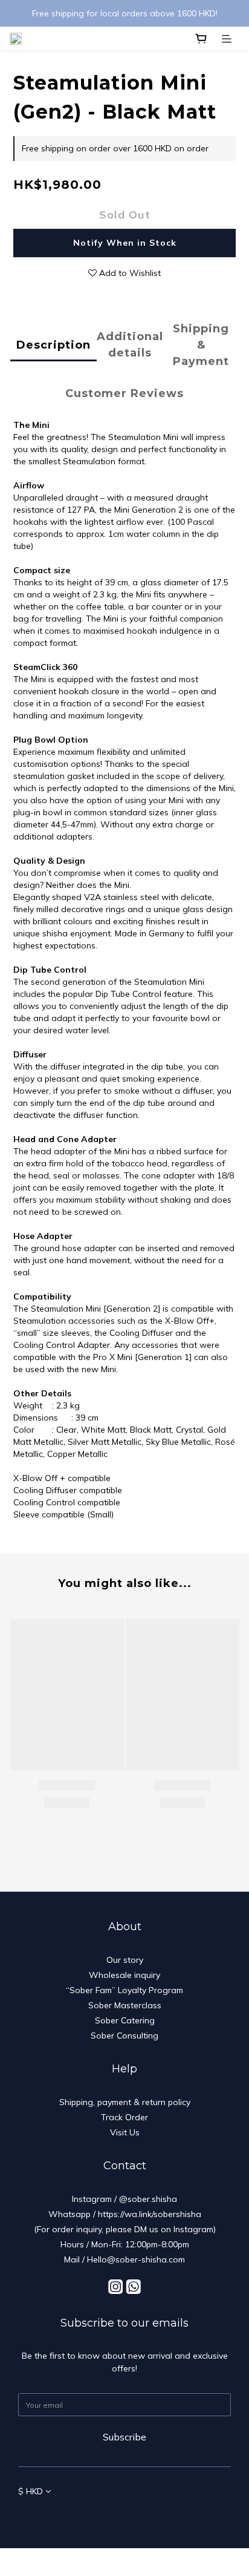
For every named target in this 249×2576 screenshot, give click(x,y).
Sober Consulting (124, 2035)
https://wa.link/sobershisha (150, 2214)
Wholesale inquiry (124, 1975)
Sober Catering (125, 2020)
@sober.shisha (148, 2199)
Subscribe (124, 2437)
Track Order (124, 2117)
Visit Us (125, 2132)
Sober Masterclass (125, 2005)
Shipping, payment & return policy (125, 2102)
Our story (125, 1960)
